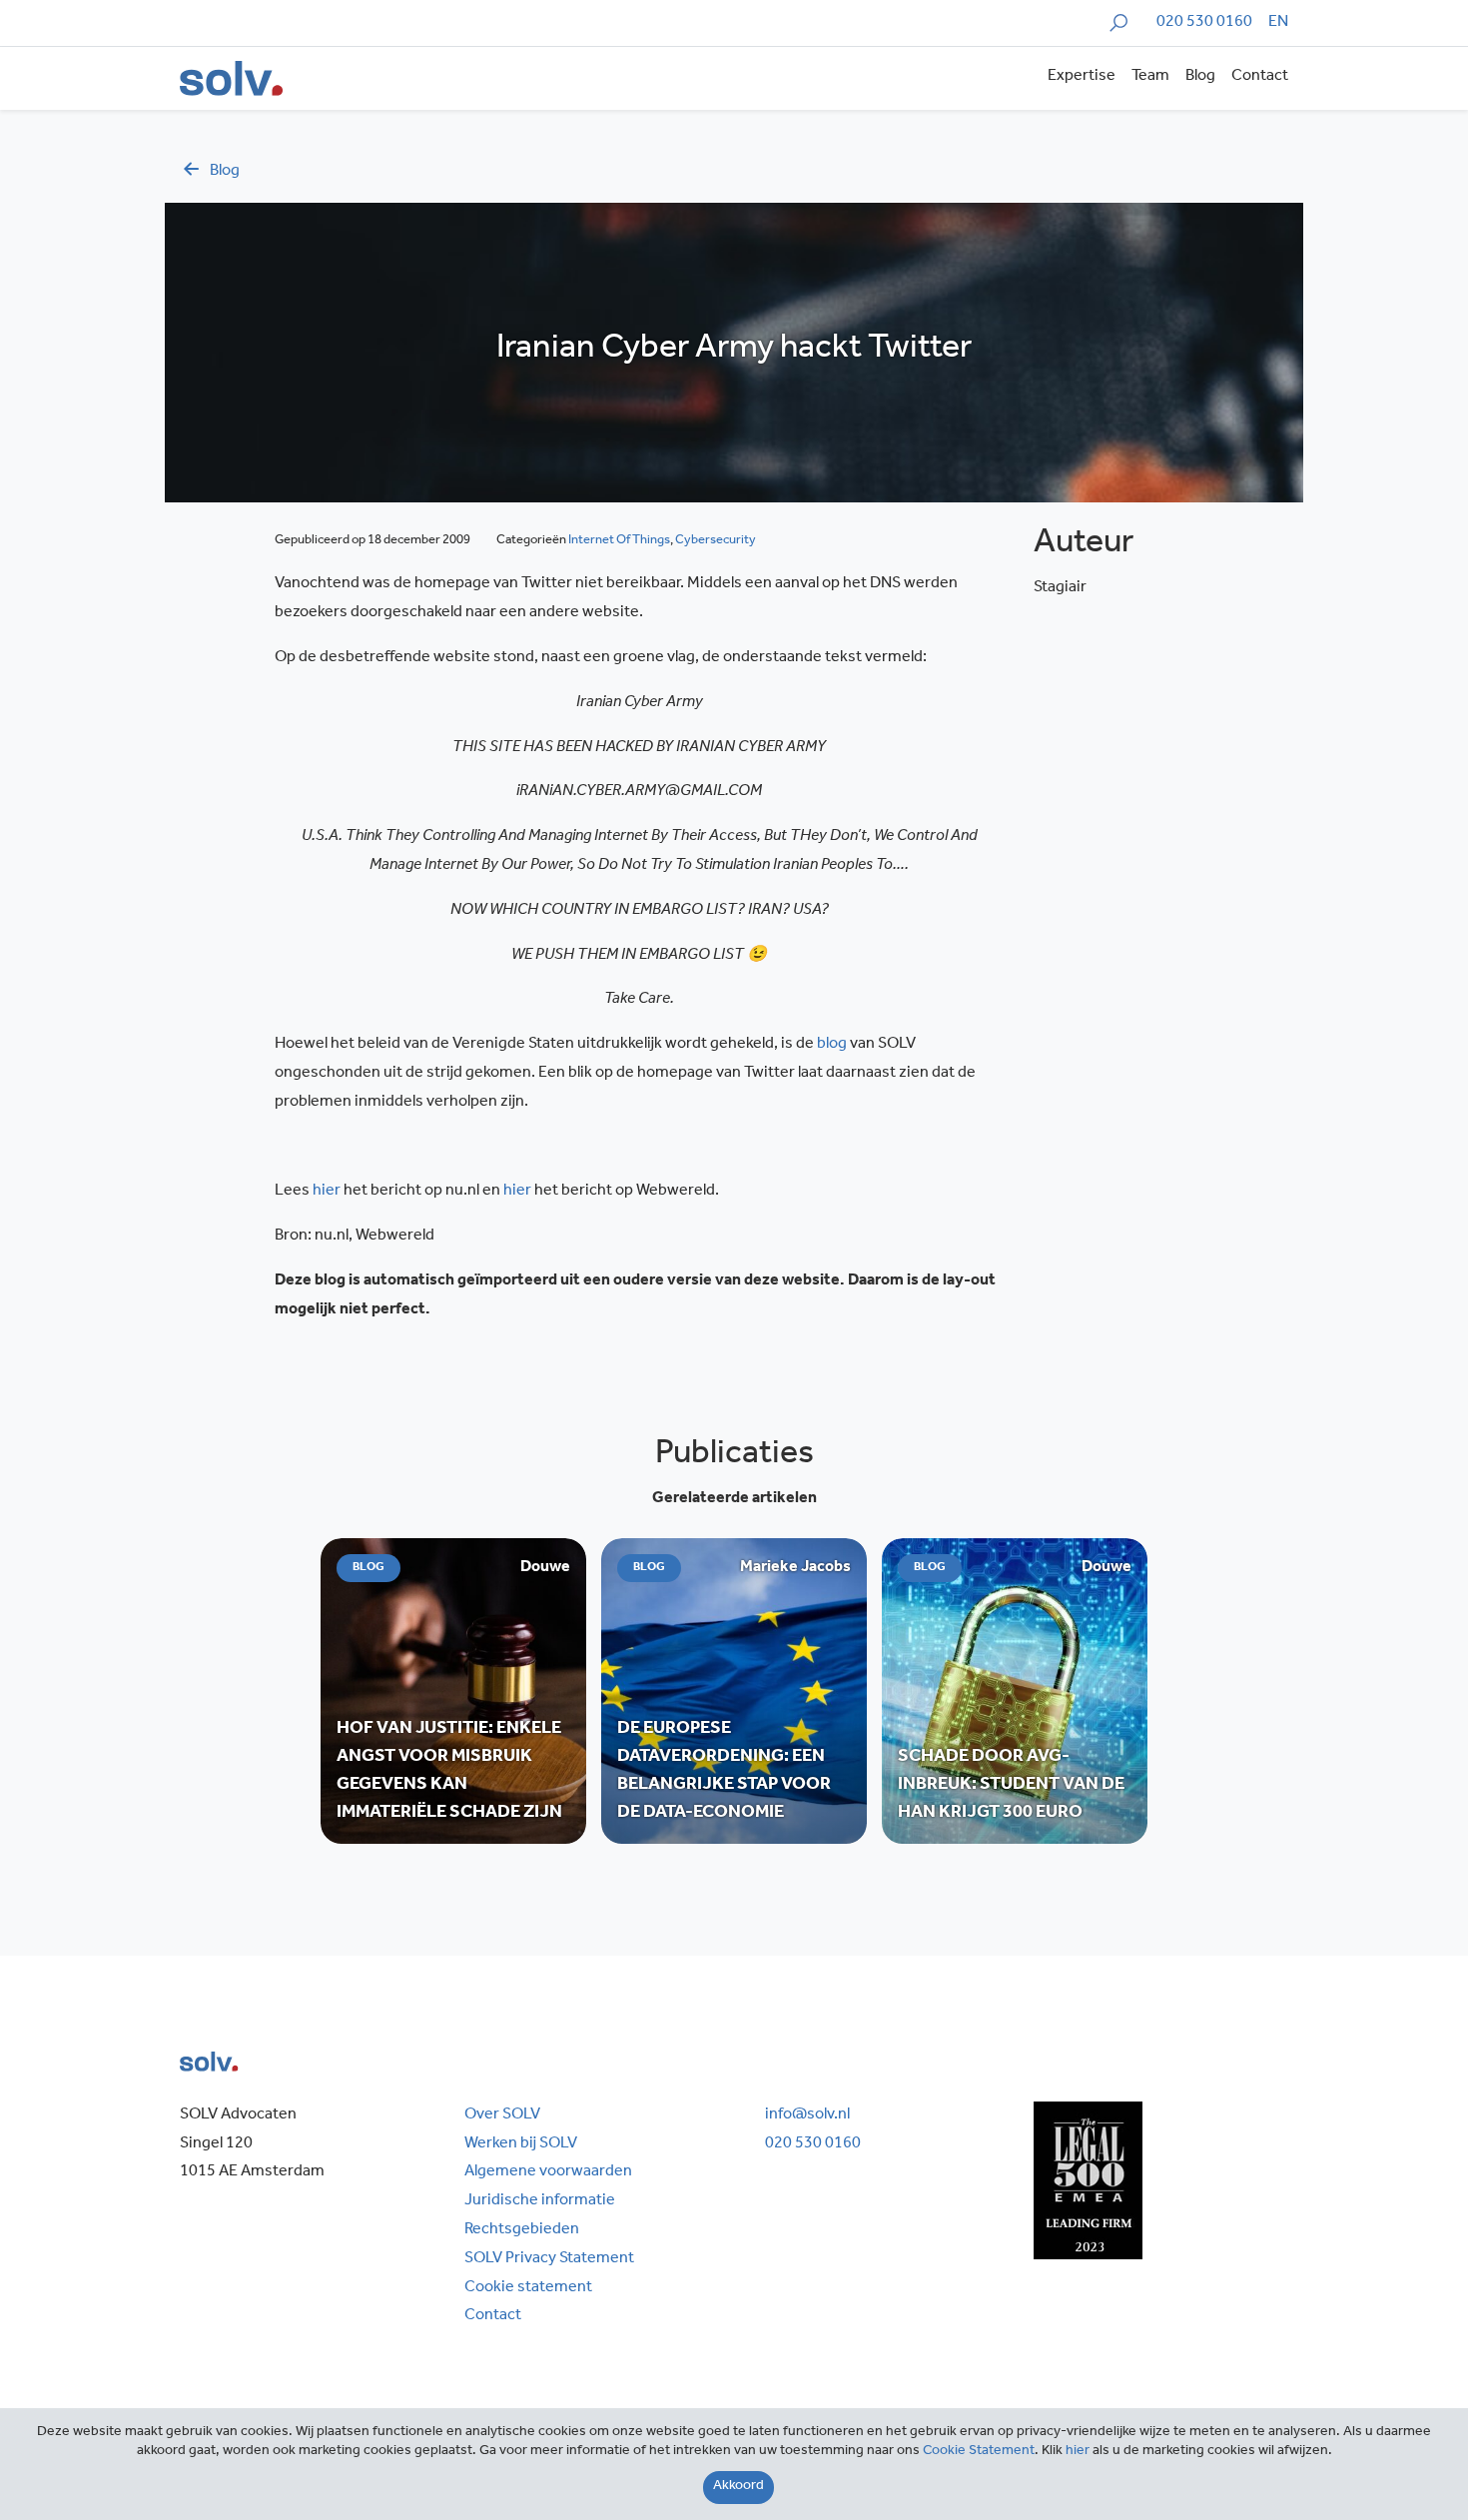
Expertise (1082, 77)
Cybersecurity (716, 541)
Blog (1200, 77)
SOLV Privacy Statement (549, 2259)
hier (1078, 2452)
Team (1150, 77)
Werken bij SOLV (521, 2144)
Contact (1260, 77)
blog (225, 172)
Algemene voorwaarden (548, 2172)
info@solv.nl (807, 2115)
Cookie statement (528, 2288)
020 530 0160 (1204, 23)
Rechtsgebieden (522, 2230)
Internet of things (619, 541)
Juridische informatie (540, 2201)
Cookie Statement (979, 2452)
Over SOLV (502, 2115)
